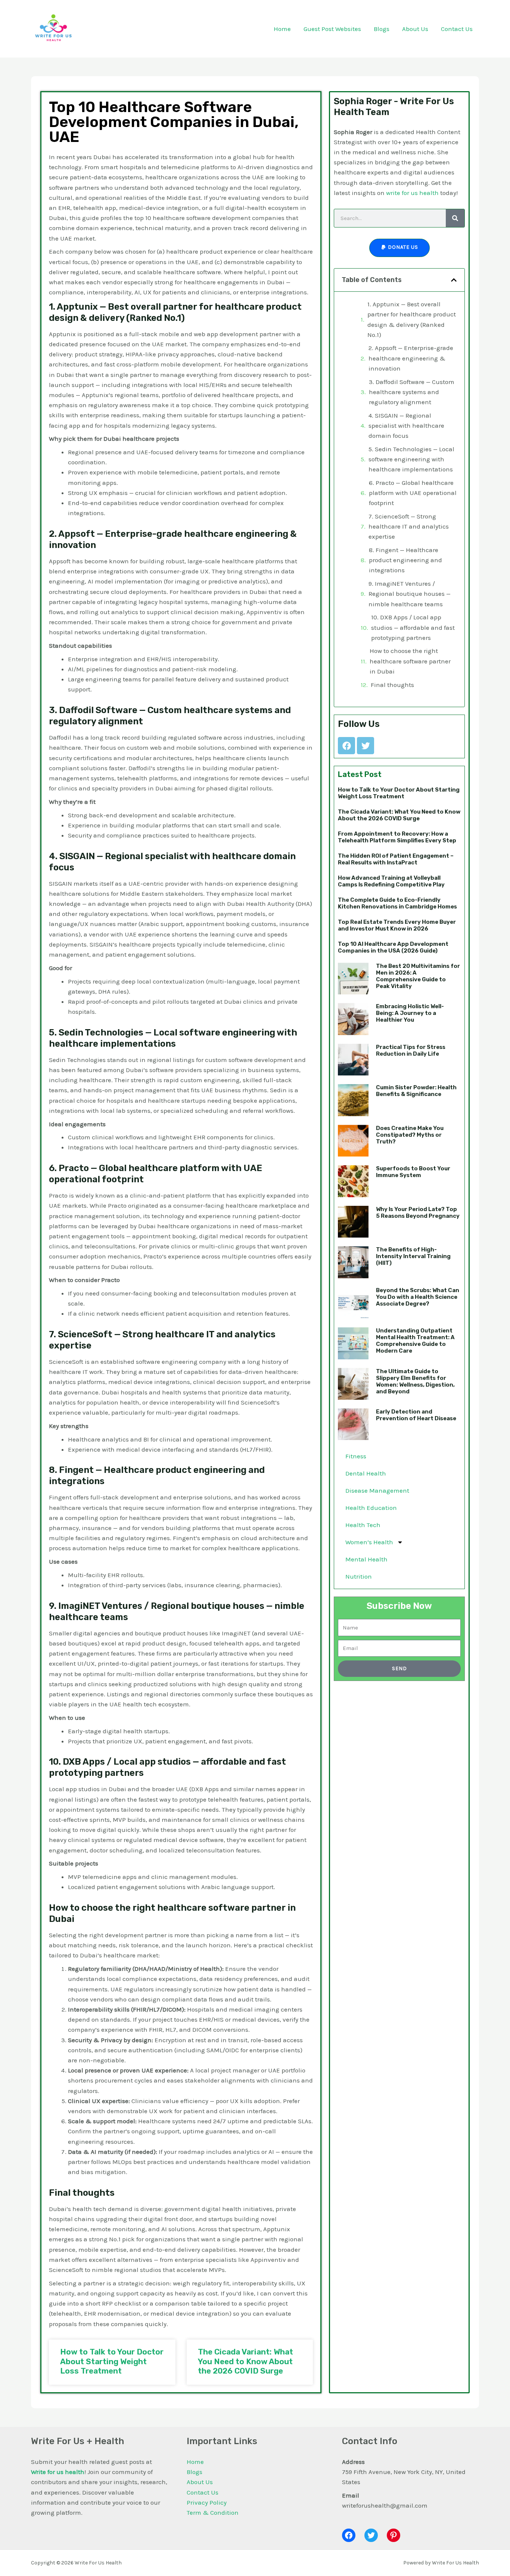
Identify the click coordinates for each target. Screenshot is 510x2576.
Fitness (356, 1456)
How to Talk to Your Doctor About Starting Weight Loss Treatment (112, 2361)
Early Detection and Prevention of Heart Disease (416, 1415)
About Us (200, 2482)
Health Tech (363, 1525)
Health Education (371, 1508)
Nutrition (359, 1576)
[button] (454, 280)
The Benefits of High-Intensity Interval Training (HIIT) (413, 1256)
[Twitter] (371, 2535)
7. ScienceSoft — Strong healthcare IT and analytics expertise (409, 526)
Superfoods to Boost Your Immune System (413, 1172)
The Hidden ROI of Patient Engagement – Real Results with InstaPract (396, 859)
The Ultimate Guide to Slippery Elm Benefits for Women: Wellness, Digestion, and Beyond (415, 1381)
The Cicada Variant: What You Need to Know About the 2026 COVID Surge (245, 2361)
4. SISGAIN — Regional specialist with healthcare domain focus (406, 425)
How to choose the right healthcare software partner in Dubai (410, 661)
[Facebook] (349, 2535)
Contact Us (203, 2492)
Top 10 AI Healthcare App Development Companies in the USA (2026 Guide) (393, 947)
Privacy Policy (207, 2502)
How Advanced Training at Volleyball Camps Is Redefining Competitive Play (391, 881)
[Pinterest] (394, 2535)
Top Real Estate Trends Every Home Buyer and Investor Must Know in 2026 (397, 925)
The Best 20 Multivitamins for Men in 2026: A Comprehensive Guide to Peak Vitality (418, 976)
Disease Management (377, 1490)
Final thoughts (392, 685)
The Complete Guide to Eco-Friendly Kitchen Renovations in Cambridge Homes (397, 903)
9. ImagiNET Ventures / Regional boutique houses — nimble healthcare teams (410, 594)
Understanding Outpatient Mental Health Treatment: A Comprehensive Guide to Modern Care (415, 1341)
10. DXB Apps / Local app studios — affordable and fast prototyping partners (413, 627)
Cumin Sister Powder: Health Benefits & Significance (416, 1091)
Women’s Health (369, 1542)
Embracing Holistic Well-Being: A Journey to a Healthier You (410, 1013)
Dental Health (366, 1473)
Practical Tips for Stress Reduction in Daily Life (411, 1050)
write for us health (412, 193)
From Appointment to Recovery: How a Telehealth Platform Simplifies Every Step (397, 837)
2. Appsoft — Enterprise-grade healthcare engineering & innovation (411, 358)
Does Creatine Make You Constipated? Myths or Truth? (410, 1135)
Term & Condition (213, 2512)
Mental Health (366, 1559)
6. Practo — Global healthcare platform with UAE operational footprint (413, 493)
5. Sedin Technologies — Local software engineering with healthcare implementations (411, 459)
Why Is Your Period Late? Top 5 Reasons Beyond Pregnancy (418, 1213)
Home (195, 2462)
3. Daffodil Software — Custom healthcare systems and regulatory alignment (412, 392)
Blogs (195, 2472)
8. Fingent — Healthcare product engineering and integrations (405, 560)
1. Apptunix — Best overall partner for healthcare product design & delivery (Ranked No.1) (412, 319)
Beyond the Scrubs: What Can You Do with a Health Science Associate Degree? (418, 1297)
